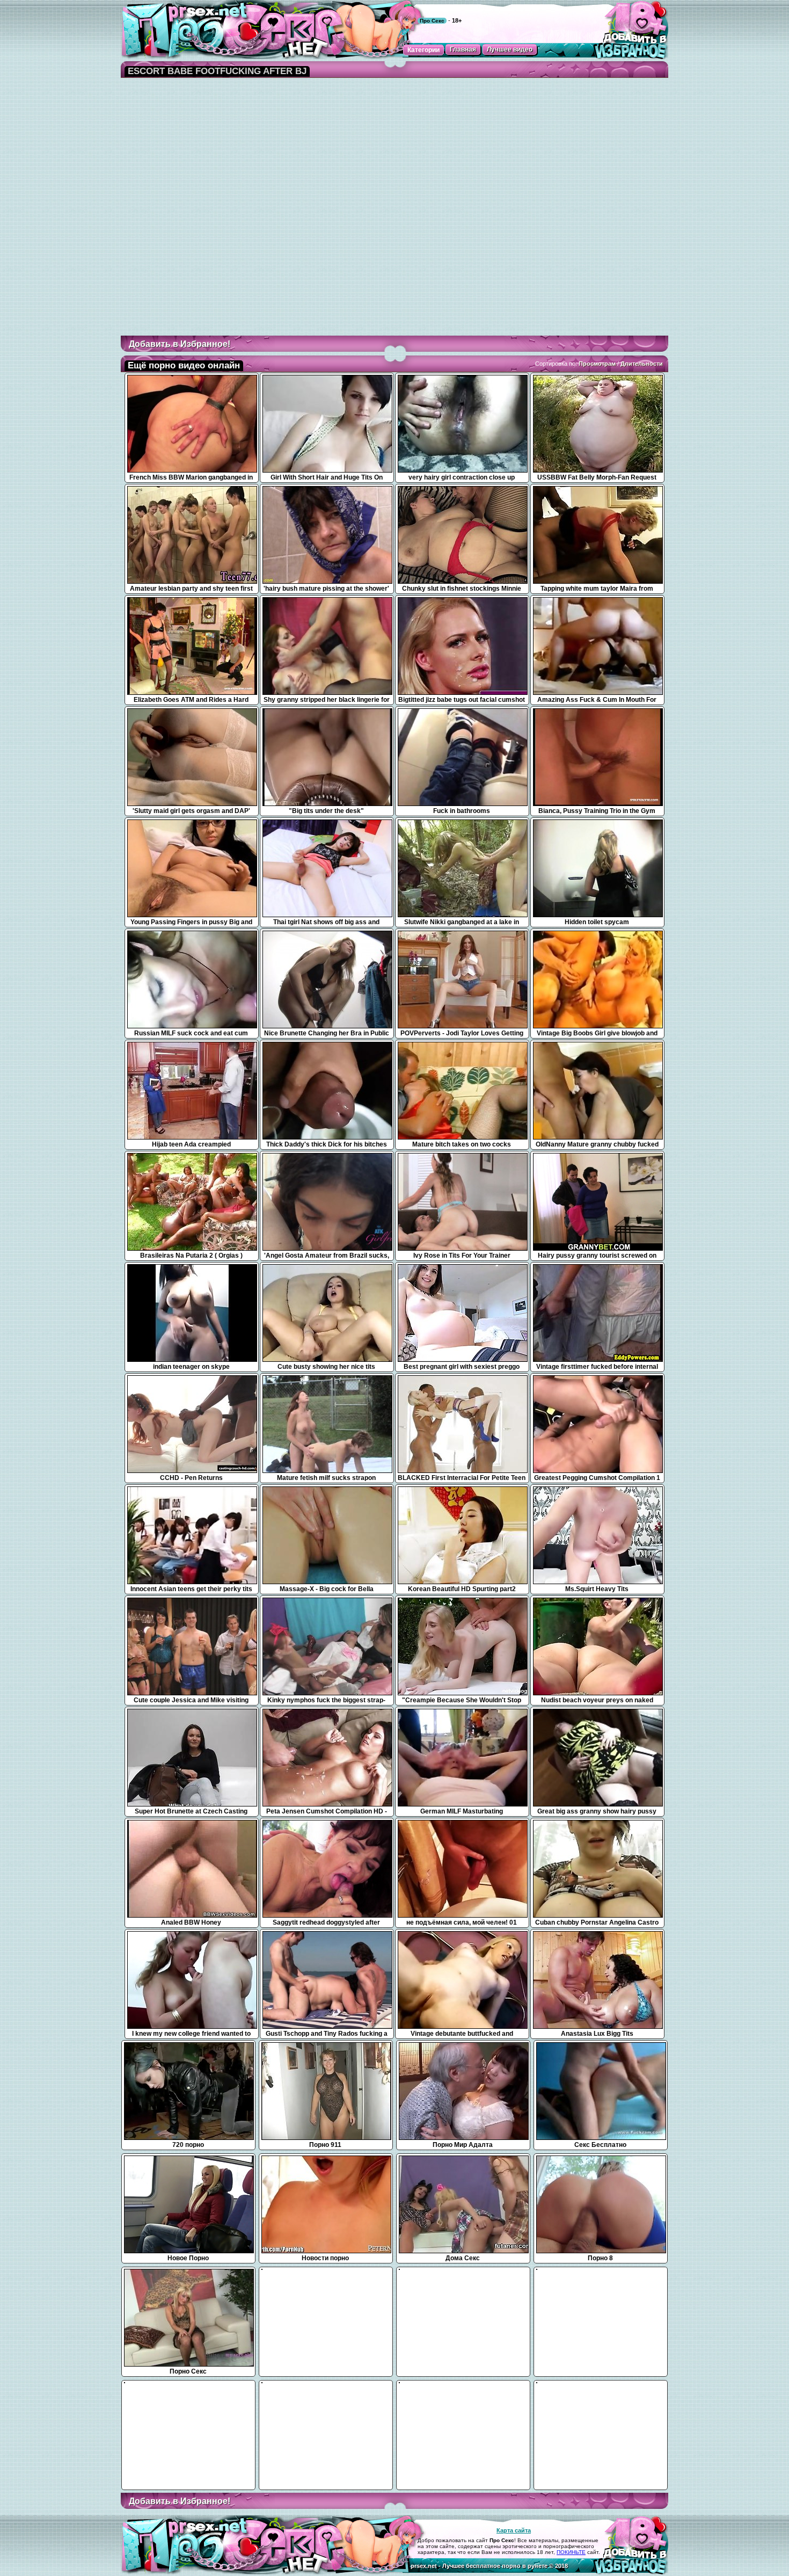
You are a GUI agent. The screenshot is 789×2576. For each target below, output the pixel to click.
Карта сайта (514, 2530)
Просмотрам (597, 364)
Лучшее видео (510, 49)
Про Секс (432, 21)
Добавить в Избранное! (180, 344)
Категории (423, 50)
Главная (463, 49)
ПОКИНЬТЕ (571, 2552)
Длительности (642, 364)
